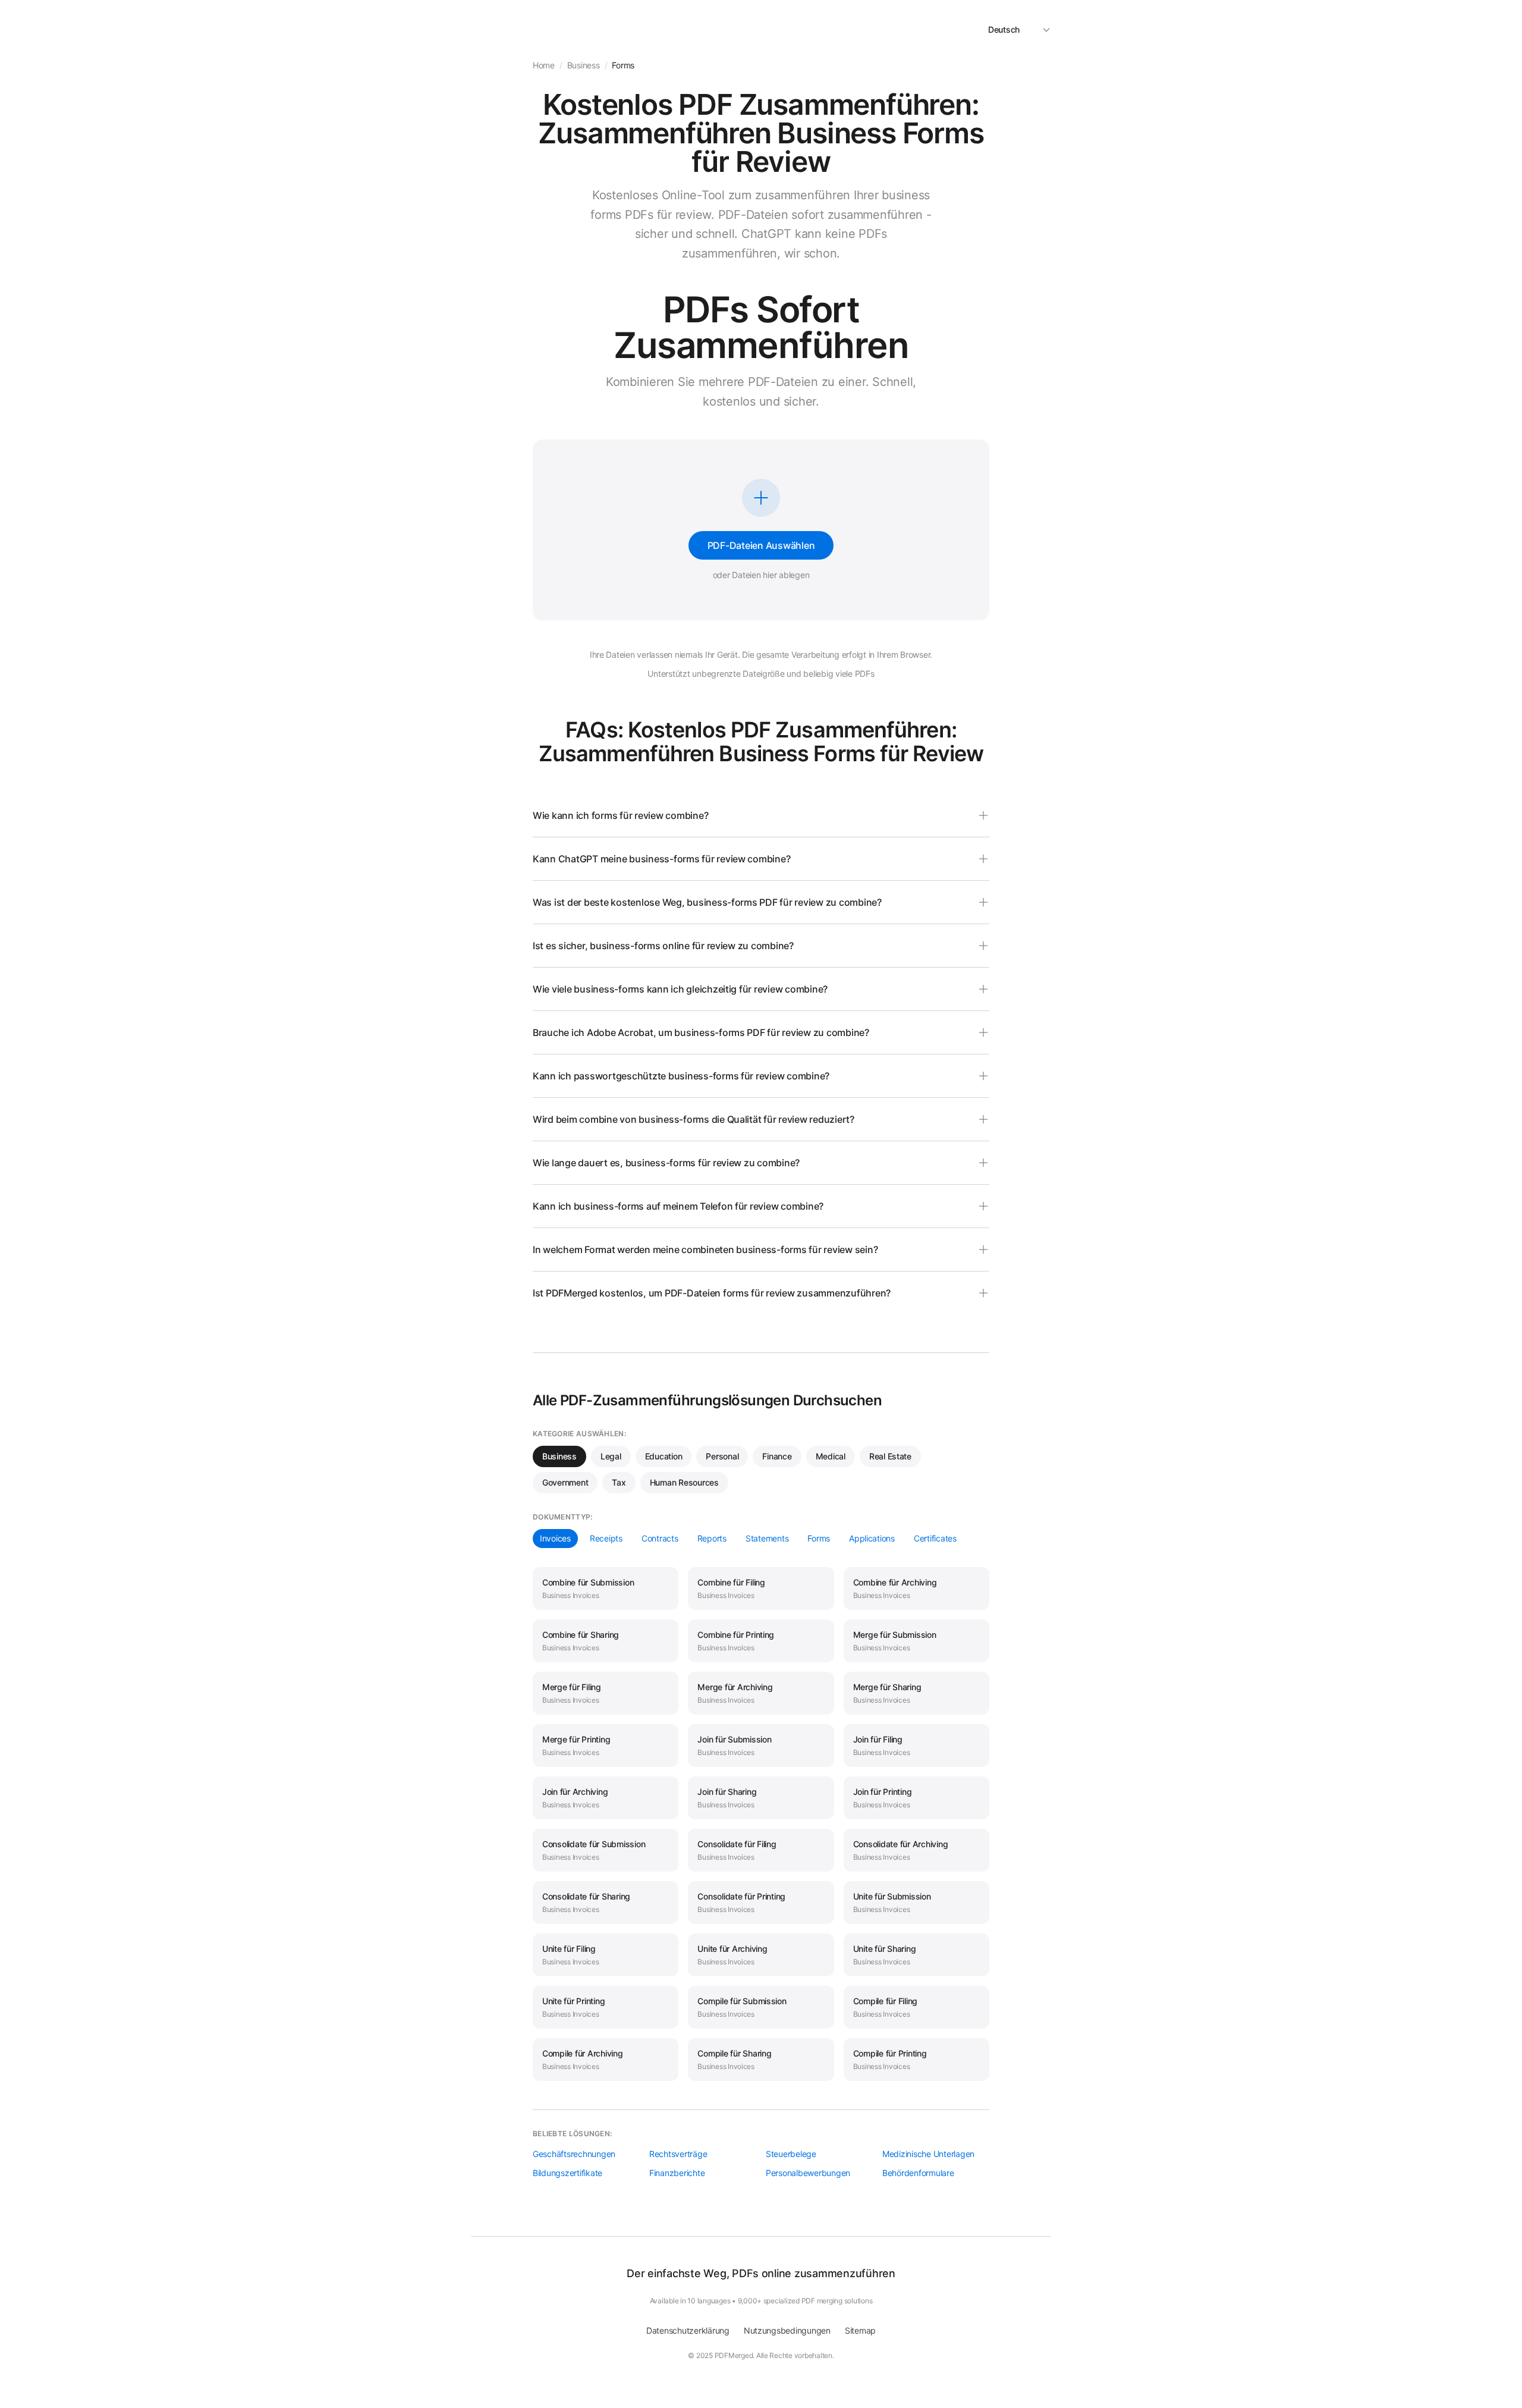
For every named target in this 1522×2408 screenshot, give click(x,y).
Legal (611, 1456)
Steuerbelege (791, 2154)
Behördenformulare (918, 2173)
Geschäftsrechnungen (574, 2154)
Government (565, 1482)
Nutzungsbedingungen (787, 2330)
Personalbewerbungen (808, 2173)
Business (559, 1456)
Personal (722, 1456)
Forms (819, 1538)
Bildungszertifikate (567, 2173)
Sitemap (860, 2330)
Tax (619, 1482)
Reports (712, 1538)
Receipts (606, 1538)
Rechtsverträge (678, 2154)
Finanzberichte (677, 2173)
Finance (777, 1456)
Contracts (660, 1538)
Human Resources (684, 1482)
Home (544, 65)
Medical (831, 1456)
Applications (872, 1538)
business (584, 65)
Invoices (555, 1538)
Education (664, 1456)
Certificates (935, 1538)
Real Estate (890, 1456)
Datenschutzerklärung (688, 2330)
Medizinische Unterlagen (928, 2154)
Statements (767, 1538)
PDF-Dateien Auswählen (761, 545)
